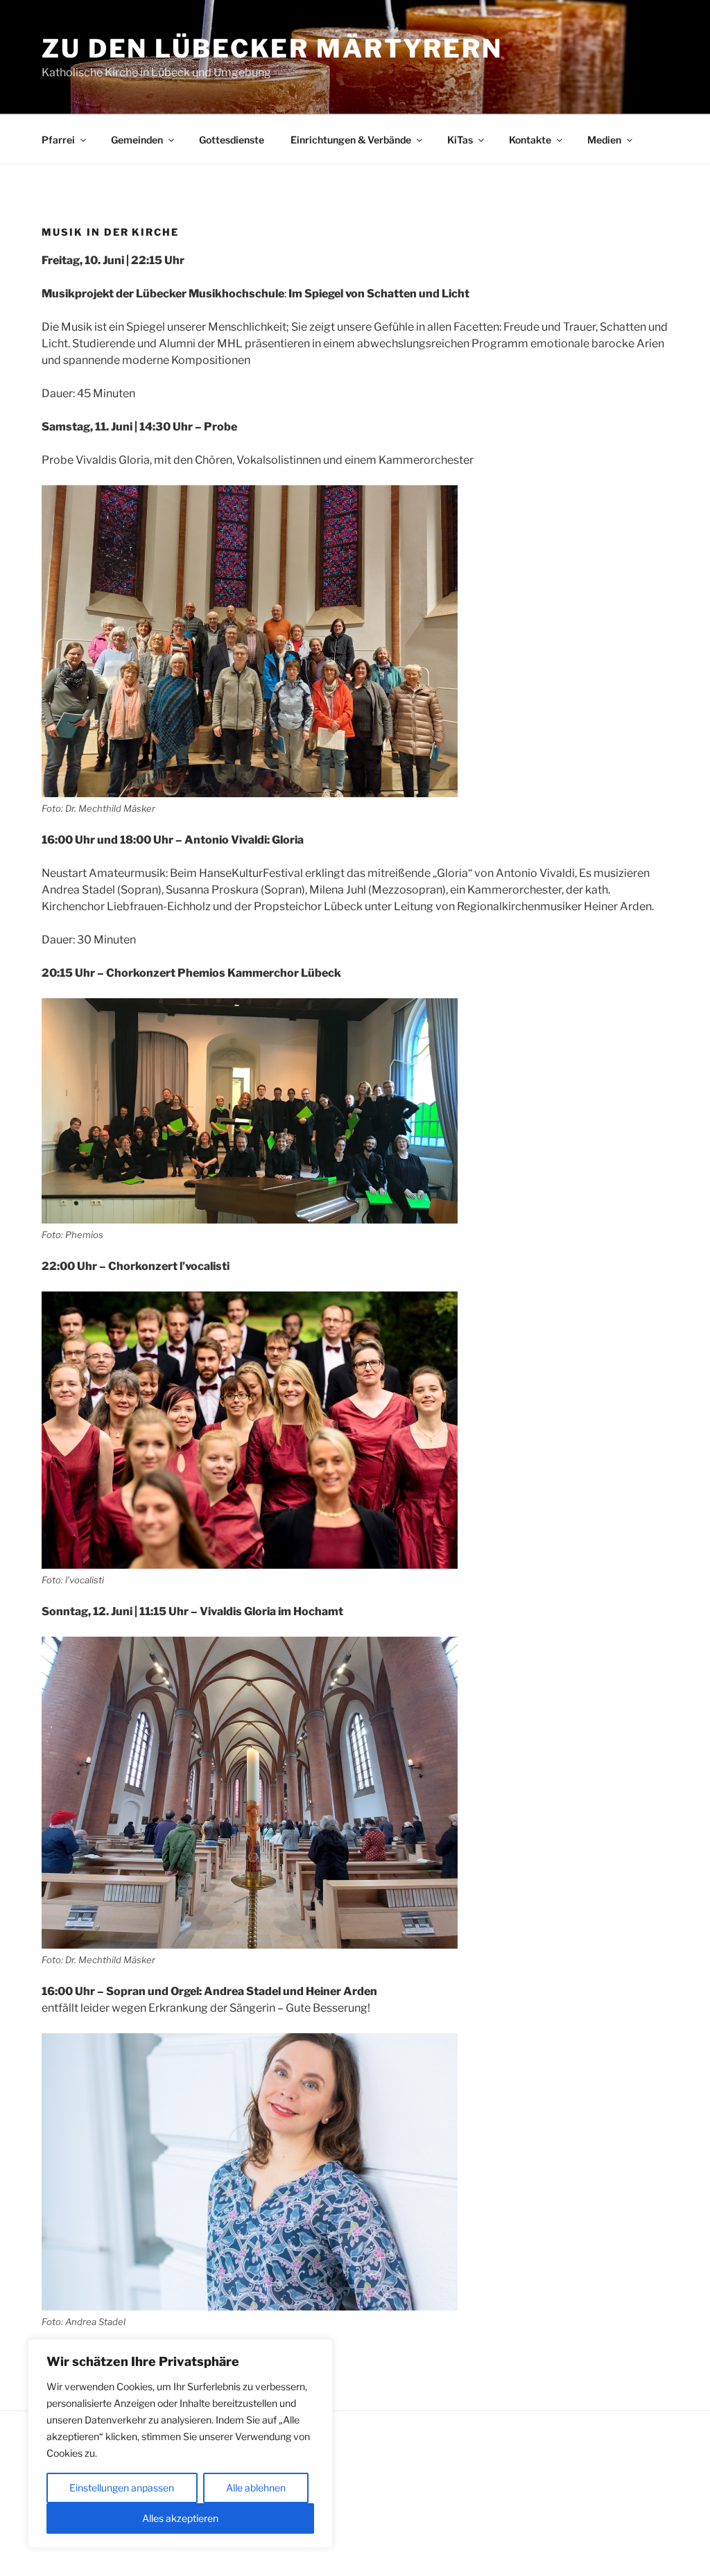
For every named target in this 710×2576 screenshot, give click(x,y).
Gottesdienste (232, 140)
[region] (180, 2444)
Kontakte (530, 140)
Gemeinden (137, 140)
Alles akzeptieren (180, 2518)
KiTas (460, 140)
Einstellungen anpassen (122, 2488)
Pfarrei (58, 140)
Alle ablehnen (256, 2488)
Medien (604, 140)
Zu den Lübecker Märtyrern (272, 49)
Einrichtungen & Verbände (351, 140)
